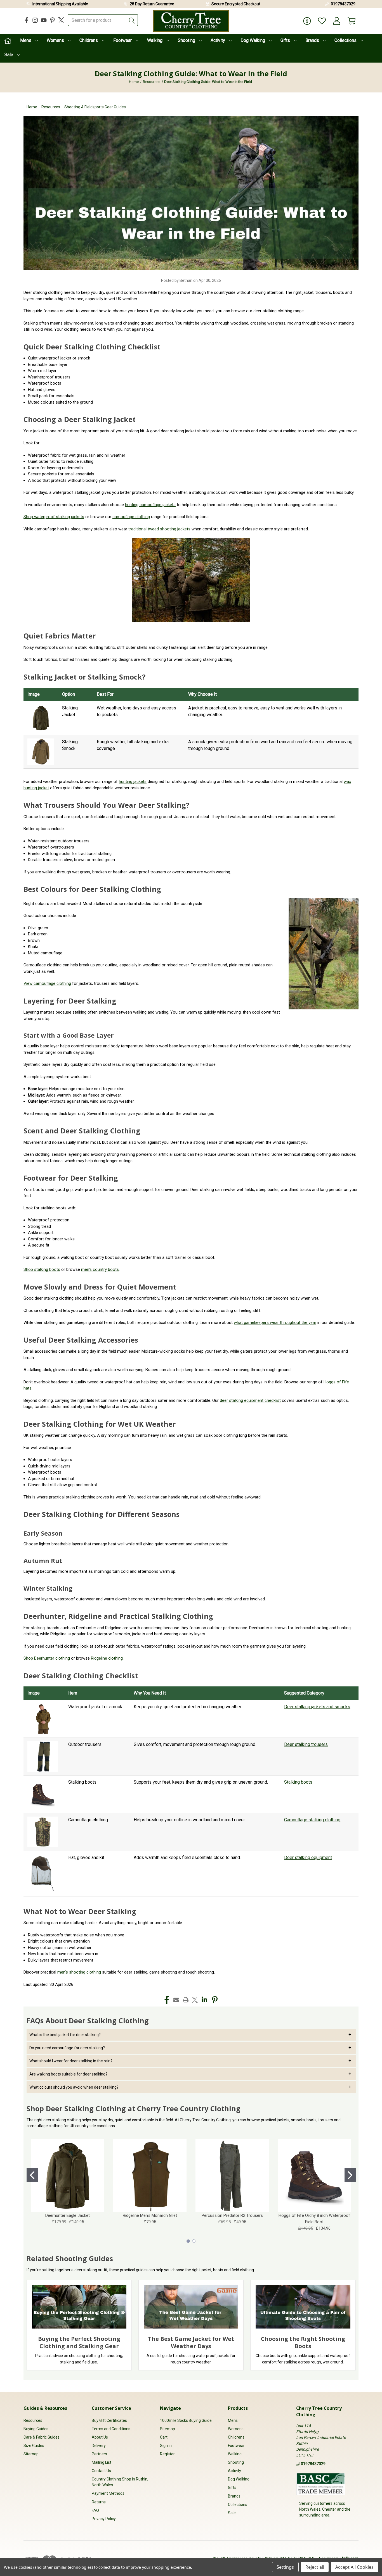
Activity (218, 40)
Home (32, 107)
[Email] (176, 2000)
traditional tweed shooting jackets (159, 529)
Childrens (89, 40)
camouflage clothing (131, 517)
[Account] (337, 21)
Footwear (123, 40)
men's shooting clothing (79, 1972)
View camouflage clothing (47, 983)
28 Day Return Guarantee (152, 4)
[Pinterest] (52, 20)
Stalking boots (298, 1782)
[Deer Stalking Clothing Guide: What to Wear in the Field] (191, 192)
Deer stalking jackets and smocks (317, 1707)
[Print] (186, 2000)
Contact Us (101, 2471)
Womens (56, 40)
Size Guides (34, 2446)
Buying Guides (36, 2429)
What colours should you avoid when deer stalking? (74, 2087)
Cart (164, 2437)
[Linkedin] (204, 2000)
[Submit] (132, 20)
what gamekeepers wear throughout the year (275, 1322)
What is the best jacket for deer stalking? (65, 2035)
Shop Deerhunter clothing (47, 1658)
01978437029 (343, 4)
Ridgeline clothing (107, 1658)
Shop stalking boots (42, 1269)
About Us (100, 2437)
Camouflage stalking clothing (312, 1820)
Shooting (187, 40)
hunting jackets (133, 781)
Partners (99, 2454)
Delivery (99, 2446)
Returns (99, 2502)
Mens (26, 40)
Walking (155, 40)
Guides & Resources (45, 2408)
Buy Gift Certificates (109, 2420)
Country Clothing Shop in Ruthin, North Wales (120, 2482)
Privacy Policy (104, 2519)
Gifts (286, 40)
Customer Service (111, 2408)
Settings (285, 2567)
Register (167, 2454)
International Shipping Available (60, 4)
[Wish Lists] (322, 21)
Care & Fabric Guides (42, 2437)
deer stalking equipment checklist (250, 1400)
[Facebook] (26, 20)
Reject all (315, 2567)
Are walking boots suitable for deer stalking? (68, 2074)
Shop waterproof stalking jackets (54, 517)
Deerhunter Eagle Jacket (68, 2215)
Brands (313, 40)
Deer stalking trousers (306, 1744)
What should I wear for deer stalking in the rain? (71, 2061)
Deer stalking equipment (308, 1857)
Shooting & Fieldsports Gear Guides (95, 107)
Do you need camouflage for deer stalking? (67, 2048)
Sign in (166, 2446)
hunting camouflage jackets (150, 505)
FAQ (95, 2510)
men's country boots (100, 1269)
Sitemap (31, 2454)
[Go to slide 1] (32, 2175)
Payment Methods (108, 2493)
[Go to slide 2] (350, 2175)
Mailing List (102, 2462)
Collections (346, 40)
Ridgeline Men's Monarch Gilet (150, 2215)
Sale (9, 55)
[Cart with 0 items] (352, 21)
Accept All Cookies (354, 2567)
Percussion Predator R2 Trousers (232, 2215)
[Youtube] (44, 20)
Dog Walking (253, 40)
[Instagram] (35, 20)
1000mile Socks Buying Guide (186, 2420)
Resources (51, 107)
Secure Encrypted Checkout (236, 4)
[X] (61, 20)
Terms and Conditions (111, 2429)
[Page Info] (307, 21)
